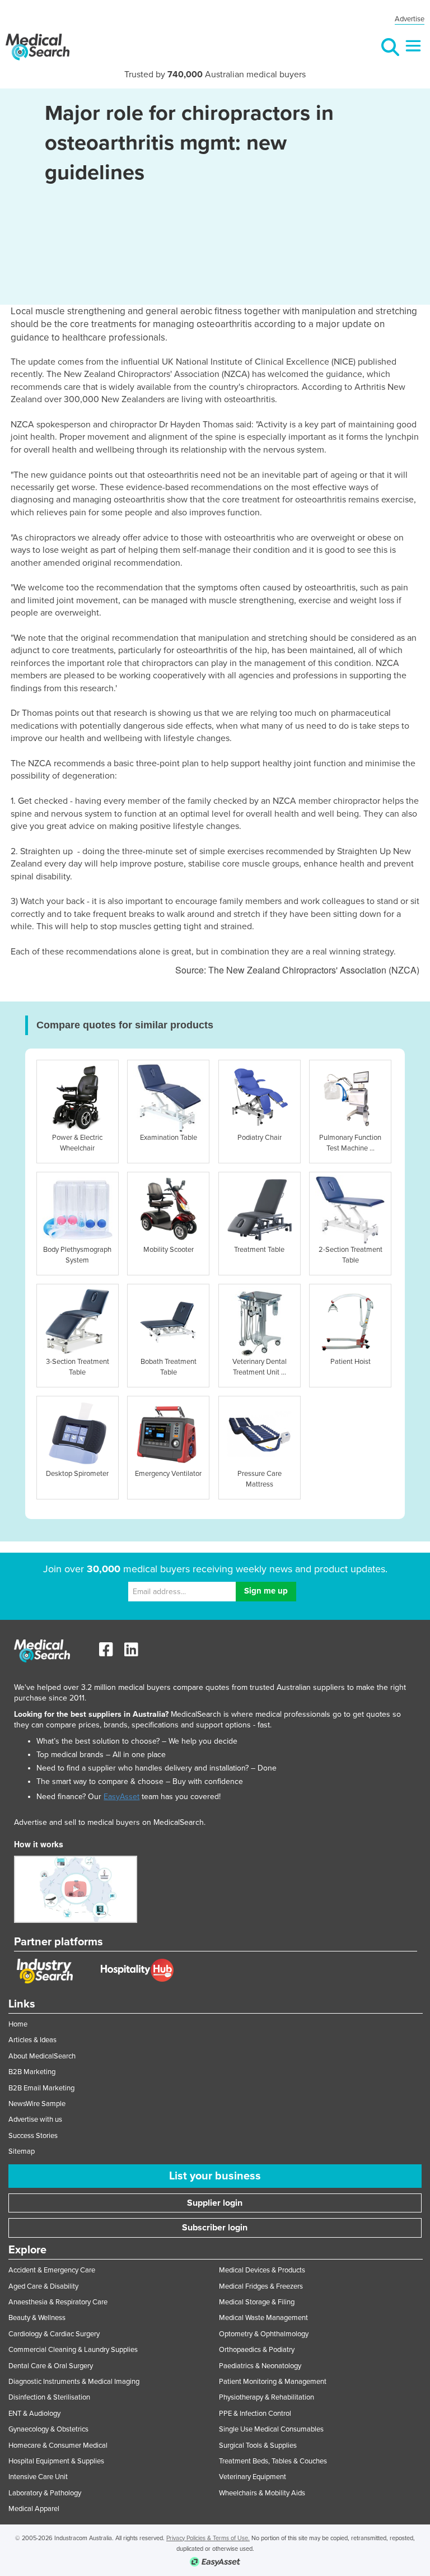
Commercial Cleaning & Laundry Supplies (73, 2350)
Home (18, 2024)
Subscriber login (215, 2228)
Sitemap (22, 2151)
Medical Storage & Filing (257, 2302)
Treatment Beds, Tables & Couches (273, 2461)
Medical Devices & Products (262, 2270)
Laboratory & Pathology (45, 2493)
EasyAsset (121, 1797)
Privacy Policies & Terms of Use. (208, 2538)
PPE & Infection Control (255, 2414)
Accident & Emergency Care (52, 2270)
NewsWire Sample (37, 2104)
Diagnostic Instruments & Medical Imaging (74, 2382)
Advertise (410, 19)
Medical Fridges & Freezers (261, 2286)
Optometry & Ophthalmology (264, 2334)
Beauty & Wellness (37, 2318)
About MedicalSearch (42, 2056)
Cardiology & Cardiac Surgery (54, 2334)
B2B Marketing (32, 2072)
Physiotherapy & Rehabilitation (267, 2397)
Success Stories (33, 2136)
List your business (215, 2176)
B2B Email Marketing (41, 2088)
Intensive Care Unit (38, 2477)
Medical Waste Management (263, 2318)
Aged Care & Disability (43, 2286)
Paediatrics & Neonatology (260, 2366)
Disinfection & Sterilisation (49, 2397)
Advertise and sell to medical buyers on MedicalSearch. (110, 1822)
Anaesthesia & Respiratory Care (58, 2302)
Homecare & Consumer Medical (58, 2445)
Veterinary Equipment (253, 2477)
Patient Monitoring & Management (273, 2382)
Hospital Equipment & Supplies (56, 2461)
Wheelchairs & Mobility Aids (262, 2493)
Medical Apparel (34, 2509)
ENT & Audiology (34, 2414)
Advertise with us (35, 2120)
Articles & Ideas (32, 2040)
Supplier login (215, 2203)
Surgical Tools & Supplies (258, 2445)
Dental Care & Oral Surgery (51, 2366)
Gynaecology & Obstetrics (48, 2429)
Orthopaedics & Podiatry (257, 2350)
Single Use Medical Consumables (271, 2429)
